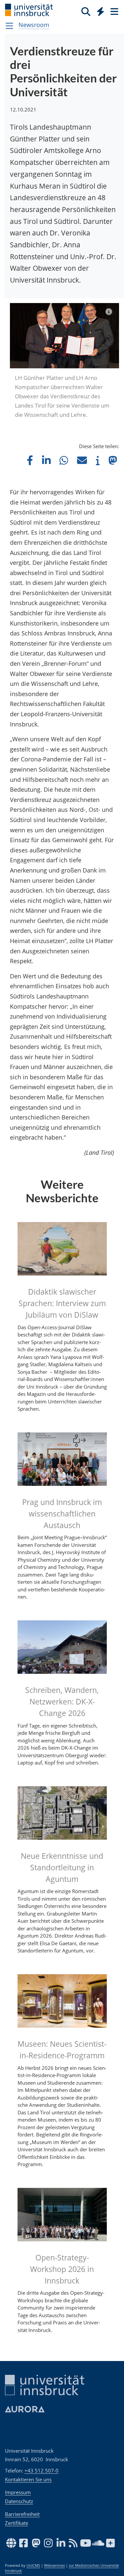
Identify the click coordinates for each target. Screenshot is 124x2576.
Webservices (54, 2565)
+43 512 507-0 (41, 2470)
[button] (30, 460)
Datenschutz (19, 2501)
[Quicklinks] (101, 11)
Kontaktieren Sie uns (28, 2479)
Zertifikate (17, 2523)
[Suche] (86, 11)
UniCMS (33, 2565)
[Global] (99, 10)
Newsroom (34, 25)
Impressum (18, 2492)
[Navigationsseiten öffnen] (9, 26)
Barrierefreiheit (22, 2514)
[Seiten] (114, 11)
